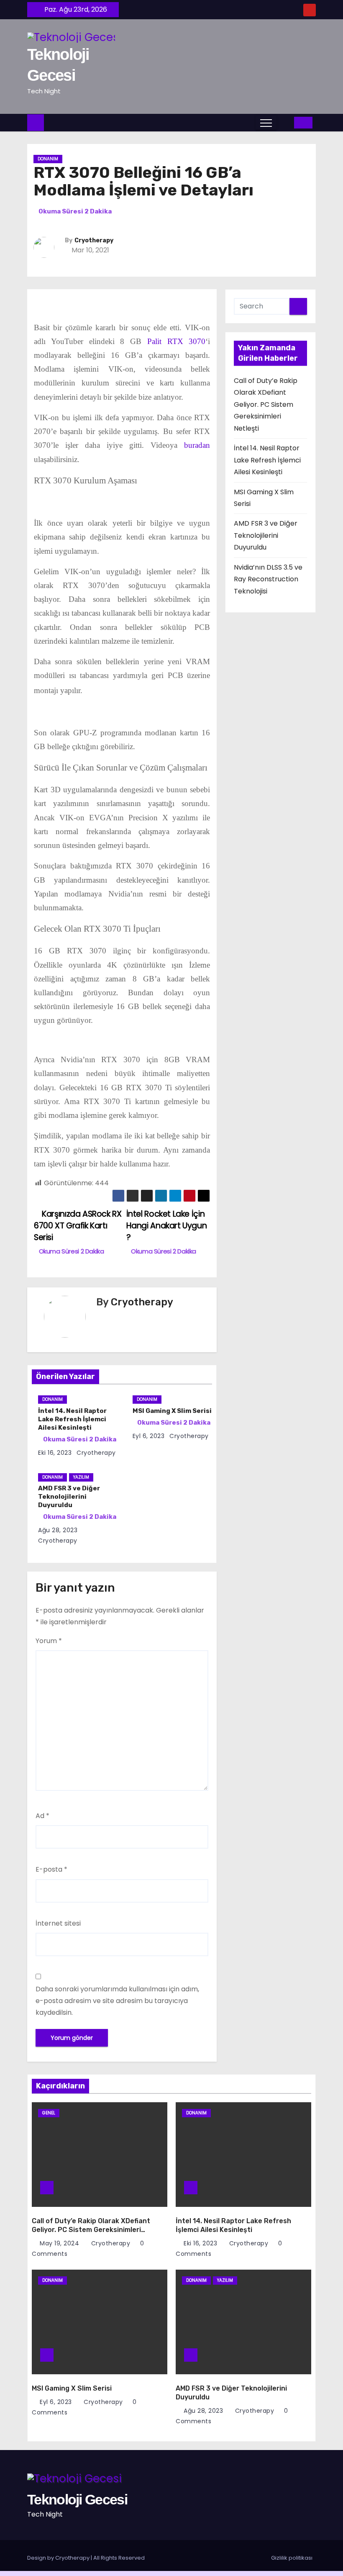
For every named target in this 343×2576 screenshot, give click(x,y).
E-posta (51, 1869)
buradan (197, 445)
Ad (42, 1816)
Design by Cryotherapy (59, 2558)
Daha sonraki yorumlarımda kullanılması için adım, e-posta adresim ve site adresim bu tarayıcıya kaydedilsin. (117, 2001)
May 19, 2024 (60, 2243)
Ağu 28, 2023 (58, 1530)
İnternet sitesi (58, 1923)
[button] (285, 122)
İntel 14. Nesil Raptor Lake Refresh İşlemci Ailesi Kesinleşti (72, 1419)
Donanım (48, 159)
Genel (49, 2113)
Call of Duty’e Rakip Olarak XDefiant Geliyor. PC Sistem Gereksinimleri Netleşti (266, 405)
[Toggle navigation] (266, 123)
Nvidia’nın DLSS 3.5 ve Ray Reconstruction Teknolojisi (268, 579)
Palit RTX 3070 (177, 341)
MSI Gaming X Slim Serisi (172, 1411)
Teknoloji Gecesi (77, 2499)
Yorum (49, 1641)
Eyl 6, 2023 (149, 1436)
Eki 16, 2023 (55, 1453)
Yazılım (81, 1477)
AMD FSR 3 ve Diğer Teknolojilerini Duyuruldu (266, 535)
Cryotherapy (94, 240)
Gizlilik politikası (292, 2558)
